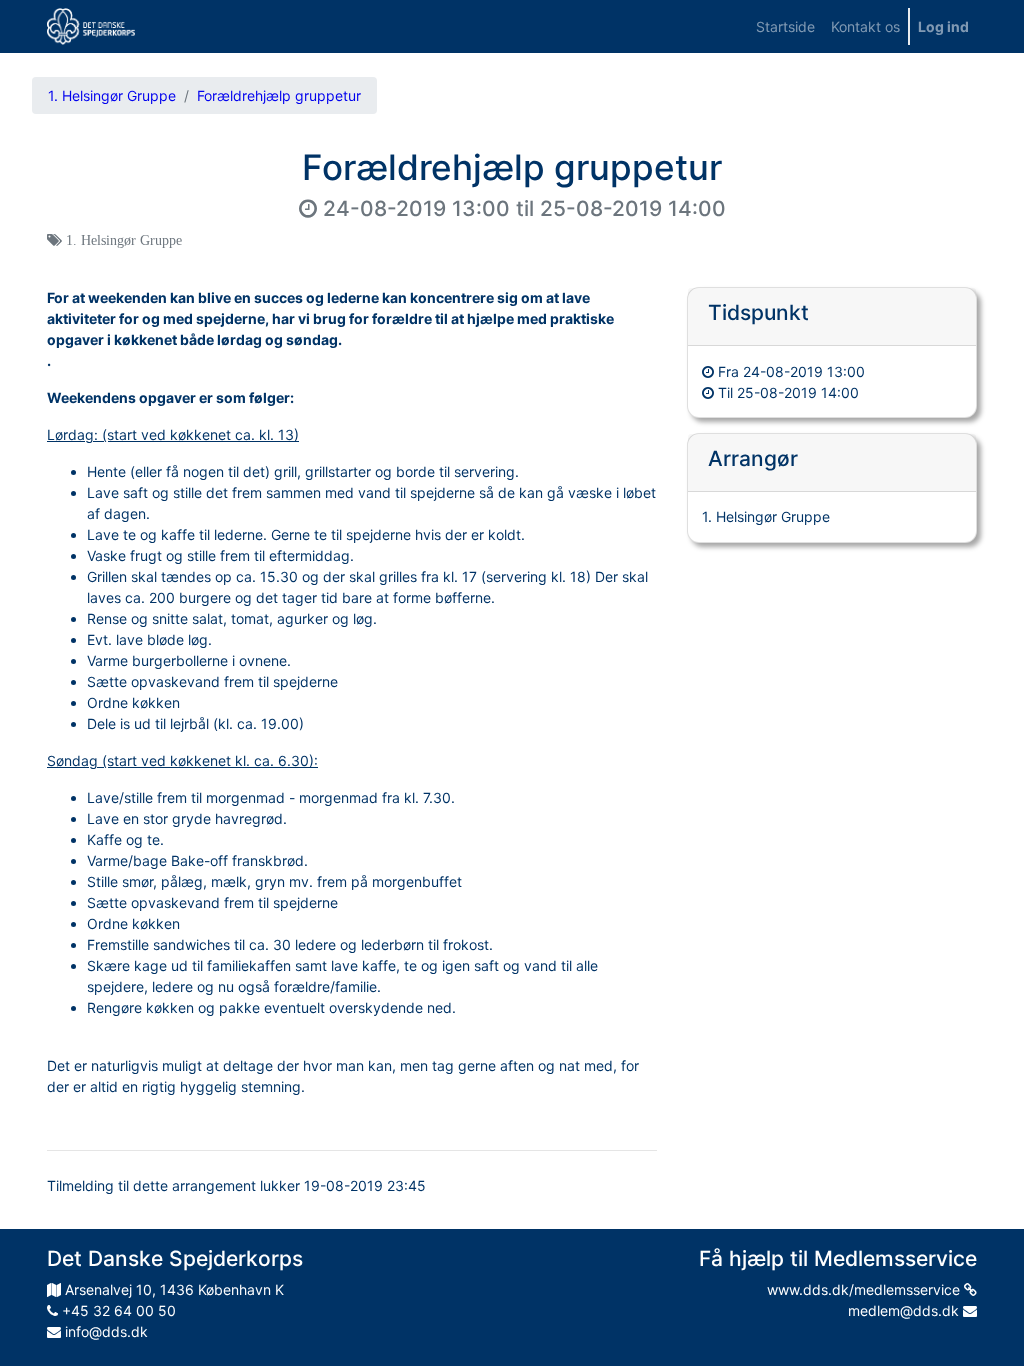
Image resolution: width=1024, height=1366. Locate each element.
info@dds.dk (104, 1331)
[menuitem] (785, 26)
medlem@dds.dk (905, 1310)
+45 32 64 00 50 (117, 1310)
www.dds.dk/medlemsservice (865, 1289)
